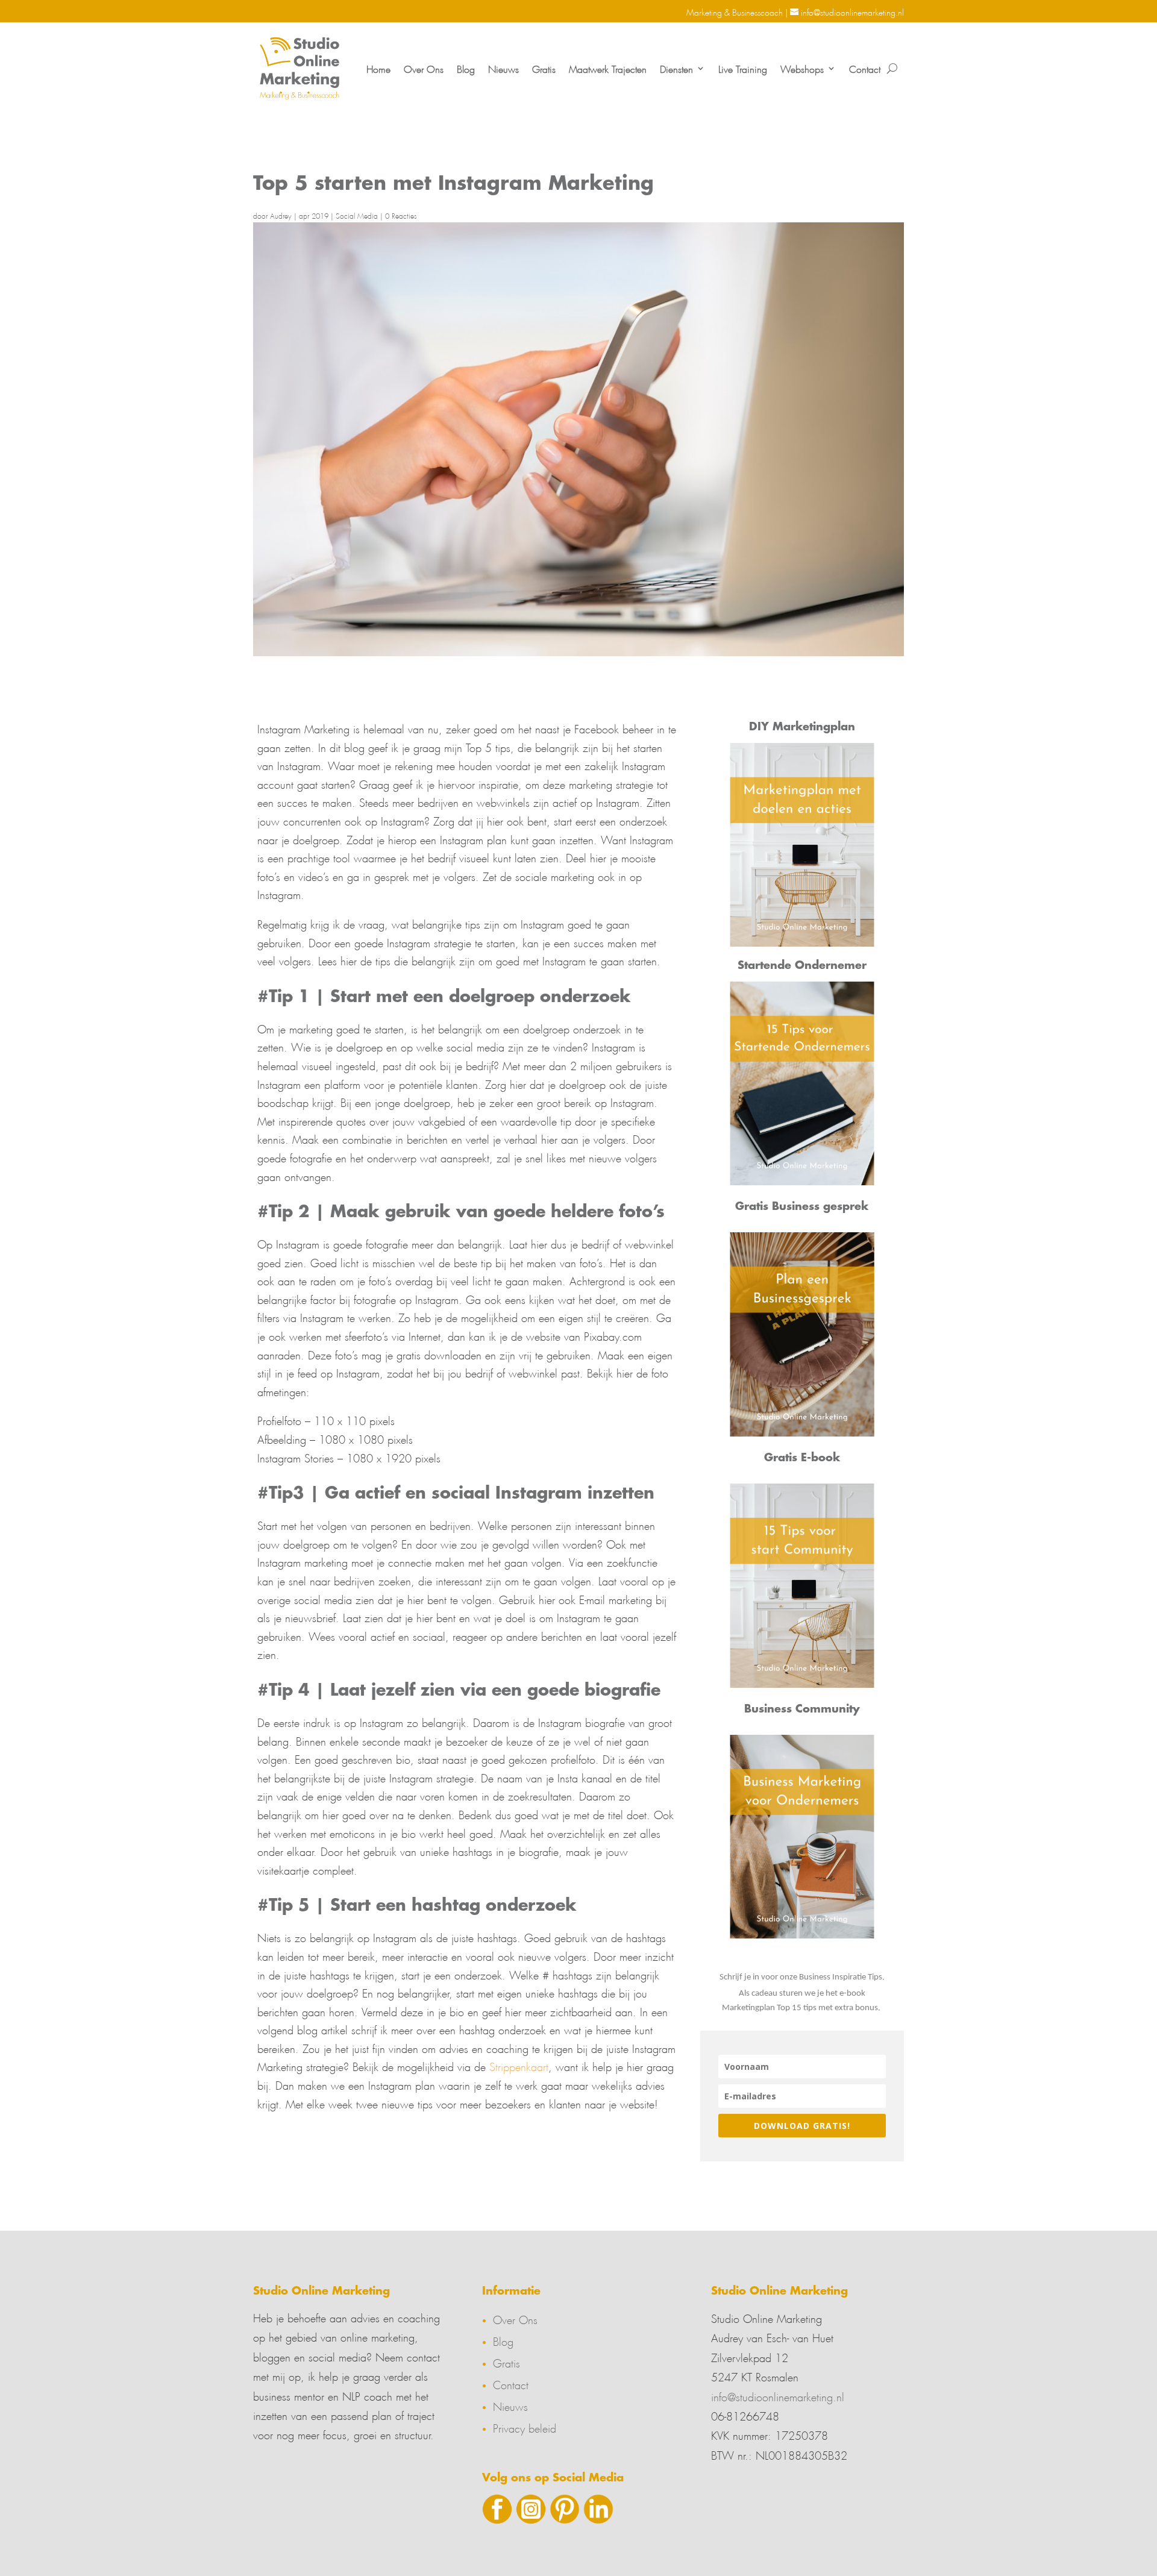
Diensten (676, 68)
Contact (865, 68)
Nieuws (503, 68)
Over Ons (424, 68)
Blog (466, 68)
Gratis (544, 68)
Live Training (743, 68)
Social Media (357, 215)
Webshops (802, 68)
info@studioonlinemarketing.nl (778, 2395)
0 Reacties (401, 215)
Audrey (281, 215)
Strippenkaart (519, 2065)
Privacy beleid (525, 2427)
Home (378, 68)
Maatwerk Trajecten (608, 68)
